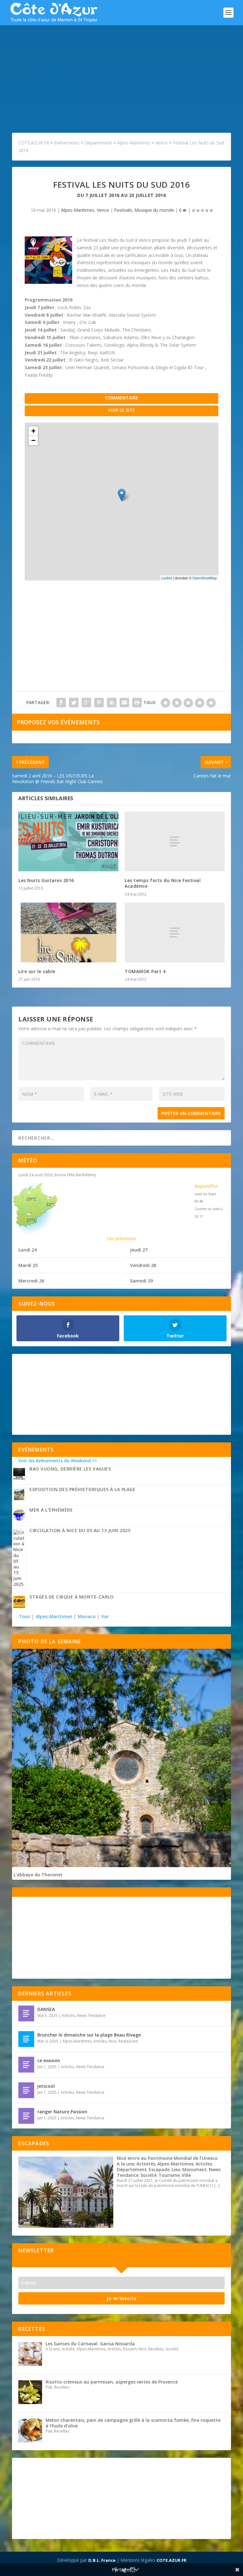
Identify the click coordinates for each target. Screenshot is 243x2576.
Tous (25, 1616)
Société (149, 2175)
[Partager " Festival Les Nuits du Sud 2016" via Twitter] (74, 703)
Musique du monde (154, 210)
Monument (195, 2169)
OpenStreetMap (205, 578)
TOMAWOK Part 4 (145, 971)
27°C (31, 1220)
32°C (51, 1204)
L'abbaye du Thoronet (38, 1875)
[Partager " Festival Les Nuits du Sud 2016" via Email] (124, 703)
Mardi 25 (28, 1265)
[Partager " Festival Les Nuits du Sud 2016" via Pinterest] (99, 703)
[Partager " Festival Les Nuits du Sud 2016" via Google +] (86, 703)
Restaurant (128, 2041)
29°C (31, 1199)
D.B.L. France (102, 2560)
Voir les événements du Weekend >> (58, 1461)
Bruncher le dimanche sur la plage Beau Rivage (89, 2035)
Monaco (87, 1616)
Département (132, 2169)
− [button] (33, 440)
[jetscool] (26, 2090)
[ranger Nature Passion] (26, 2116)
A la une (126, 2164)
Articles (68, 2016)
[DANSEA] (26, 2013)
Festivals (123, 210)
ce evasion (49, 2060)
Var (105, 1616)
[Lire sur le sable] (68, 932)
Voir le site (121, 410)
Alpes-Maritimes (78, 210)
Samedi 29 (141, 1281)
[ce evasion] (26, 2065)
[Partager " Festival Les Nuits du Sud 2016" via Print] (137, 703)
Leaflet (167, 578)
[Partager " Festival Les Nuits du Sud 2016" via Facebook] (61, 703)
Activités (146, 2164)
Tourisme (169, 2175)
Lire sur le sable (37, 971)
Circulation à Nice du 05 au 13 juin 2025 (80, 1530)
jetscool (46, 2086)
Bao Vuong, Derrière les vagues (70, 1469)
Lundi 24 (28, 1250)
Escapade (159, 2169)
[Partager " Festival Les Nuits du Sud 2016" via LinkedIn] (112, 703)
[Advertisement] (121, 73)
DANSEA (46, 2009)
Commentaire (122, 398)
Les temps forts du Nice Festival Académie (163, 883)
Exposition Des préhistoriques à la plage (82, 1489)
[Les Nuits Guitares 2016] (68, 841)
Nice (112, 2041)
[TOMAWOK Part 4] (175, 932)
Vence (103, 210)
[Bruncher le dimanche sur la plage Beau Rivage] (26, 2039)
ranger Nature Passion (62, 2112)
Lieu (176, 2169)
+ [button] (33, 431)
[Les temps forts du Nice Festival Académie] (175, 841)
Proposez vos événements (58, 722)
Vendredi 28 (143, 1265)
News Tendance (91, 2016)
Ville (186, 2175)
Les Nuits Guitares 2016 (46, 880)
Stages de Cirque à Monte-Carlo (72, 1597)
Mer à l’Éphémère (51, 1510)
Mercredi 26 (31, 1281)
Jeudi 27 (139, 1250)
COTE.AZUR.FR (171, 2560)
